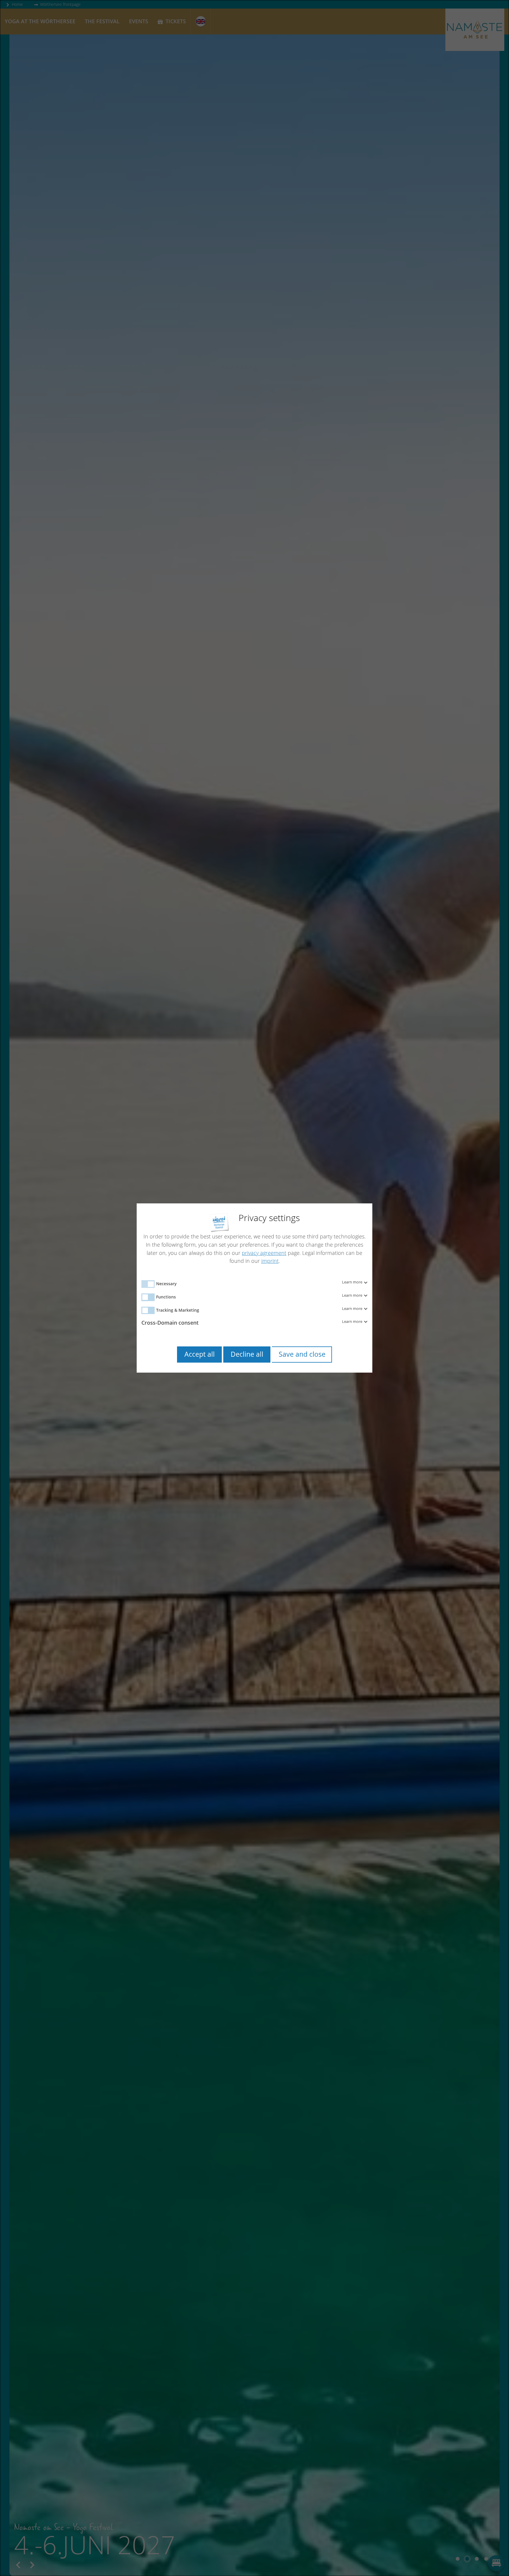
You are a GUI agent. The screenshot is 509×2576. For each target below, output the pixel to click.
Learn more (353, 1282)
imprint (270, 1261)
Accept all (200, 1354)
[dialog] (254, 1288)
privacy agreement (264, 1253)
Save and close (302, 1354)
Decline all (247, 1354)
